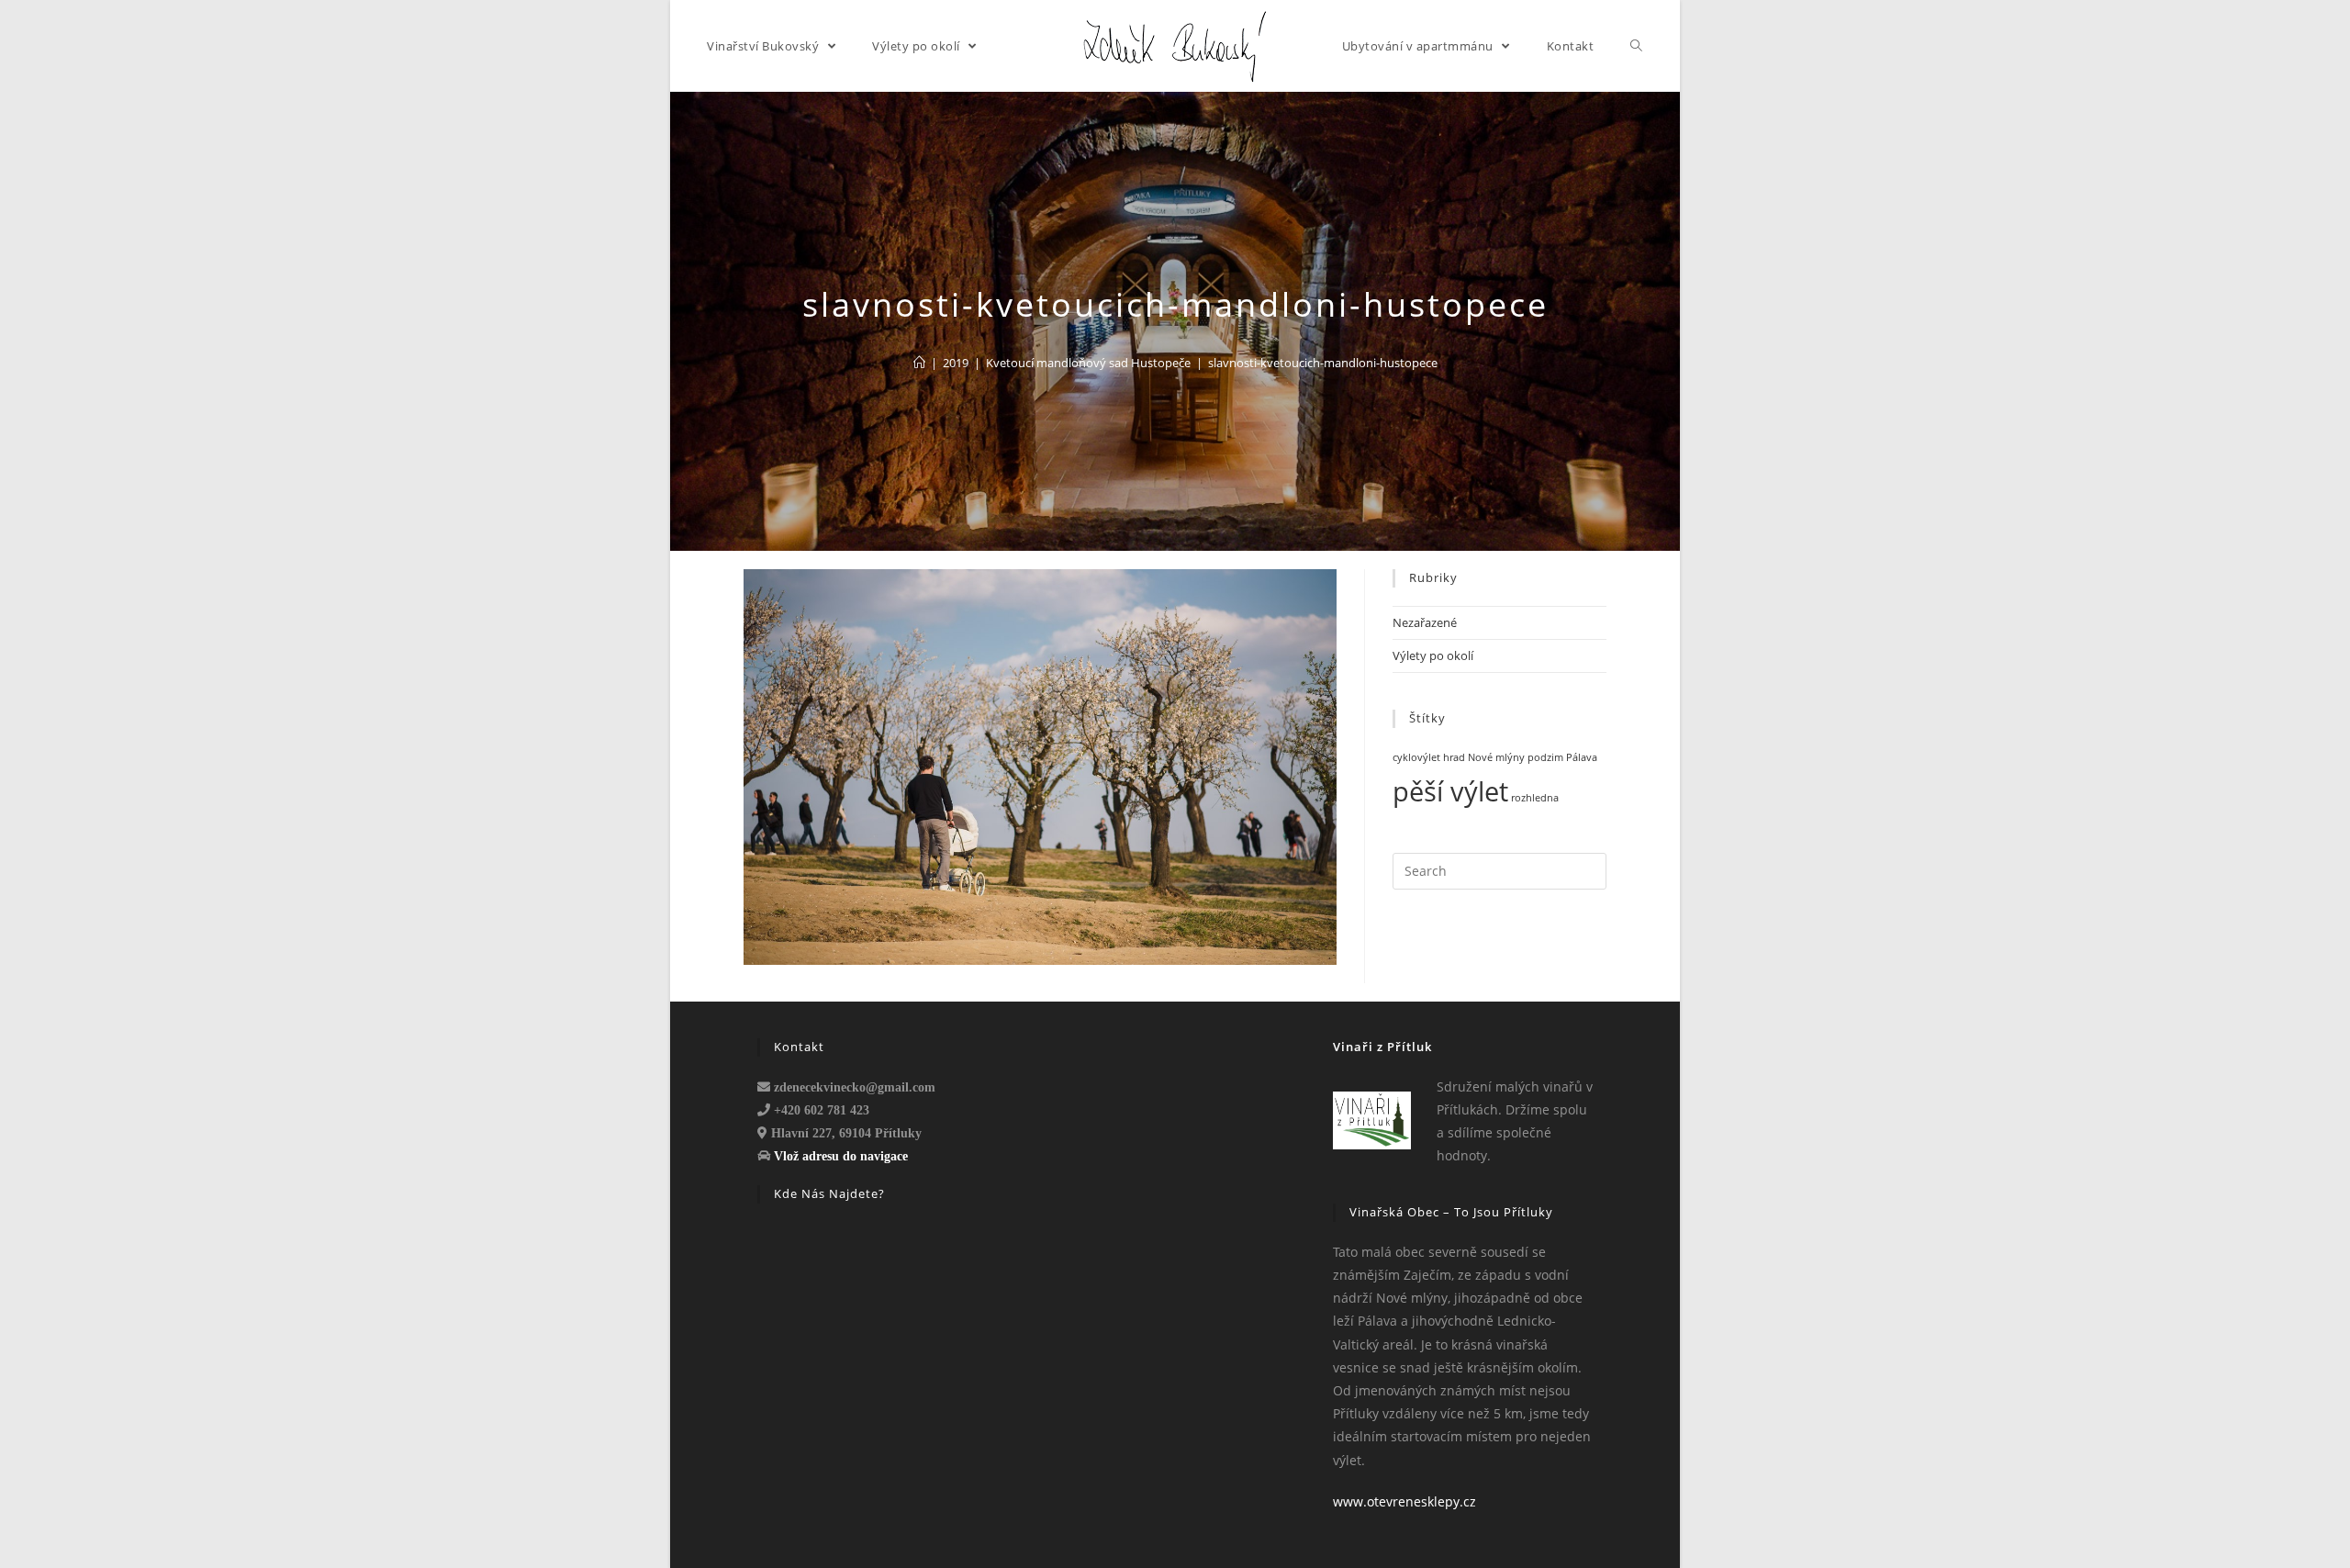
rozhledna (1535, 798)
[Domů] (919, 363)
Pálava (1582, 757)
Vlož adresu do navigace (841, 1156)
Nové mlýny (1496, 757)
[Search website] (1637, 46)
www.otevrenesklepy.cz (1404, 1501)
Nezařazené (1425, 622)
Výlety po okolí (1433, 655)
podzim (1545, 757)
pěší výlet (1450, 791)
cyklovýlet (1416, 757)
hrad (1454, 757)
